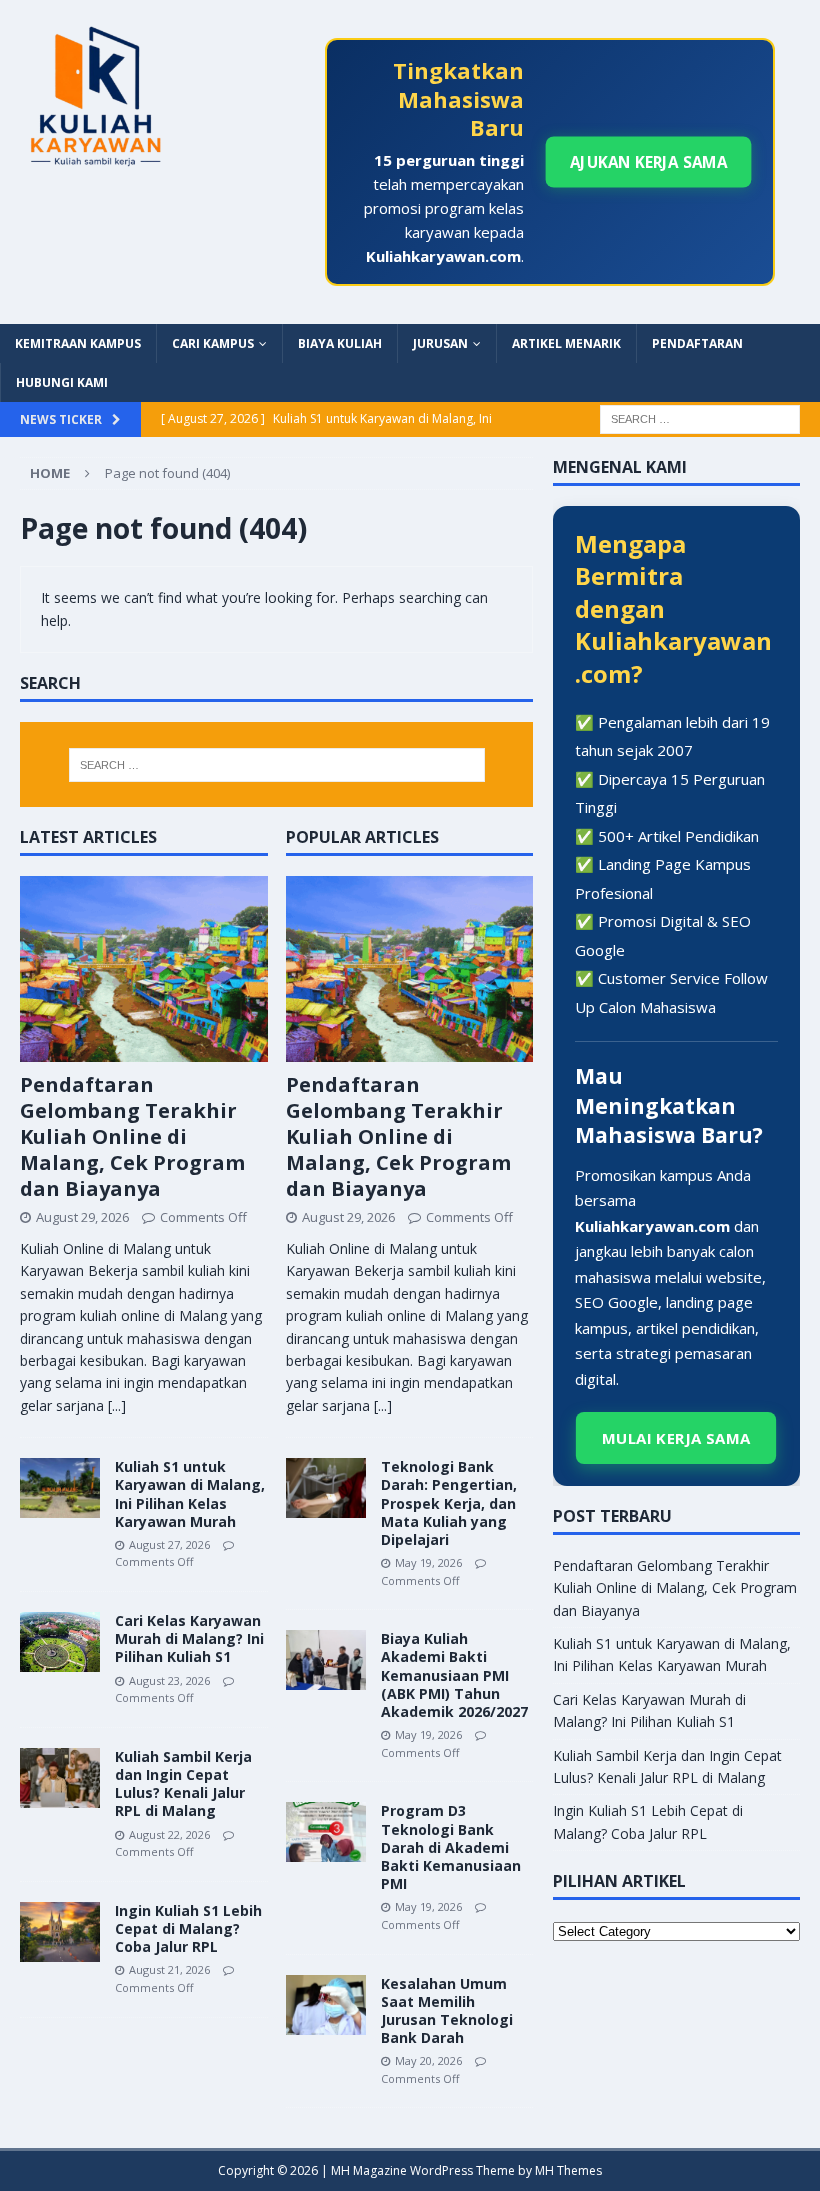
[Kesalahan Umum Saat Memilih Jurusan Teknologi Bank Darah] (326, 2005)
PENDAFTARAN (697, 343)
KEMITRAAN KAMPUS (78, 343)
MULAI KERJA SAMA (677, 1438)
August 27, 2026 (169, 1544)
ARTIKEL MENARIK (566, 343)
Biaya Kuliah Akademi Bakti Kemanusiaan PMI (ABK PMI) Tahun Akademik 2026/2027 (454, 1675)
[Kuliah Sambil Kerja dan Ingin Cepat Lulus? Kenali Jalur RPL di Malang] (60, 1778)
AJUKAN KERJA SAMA (648, 161)
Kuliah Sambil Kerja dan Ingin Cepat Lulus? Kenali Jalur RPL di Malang (183, 1784)
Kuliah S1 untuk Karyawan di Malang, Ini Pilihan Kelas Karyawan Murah (190, 1494)
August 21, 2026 (169, 1969)
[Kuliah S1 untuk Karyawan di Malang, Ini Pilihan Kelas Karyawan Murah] (60, 1488)
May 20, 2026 (428, 2060)
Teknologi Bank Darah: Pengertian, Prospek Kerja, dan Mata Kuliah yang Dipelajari (449, 1503)
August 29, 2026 (82, 1217)
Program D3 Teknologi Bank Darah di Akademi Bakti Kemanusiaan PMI (451, 1847)
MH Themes (568, 2170)
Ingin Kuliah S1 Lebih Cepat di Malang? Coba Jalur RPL (188, 1928)
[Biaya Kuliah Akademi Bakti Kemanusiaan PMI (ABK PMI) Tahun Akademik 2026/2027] (326, 1660)
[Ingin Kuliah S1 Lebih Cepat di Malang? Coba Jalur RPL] (60, 1932)
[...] (117, 1405)
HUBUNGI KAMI (62, 382)
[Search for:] (700, 417)
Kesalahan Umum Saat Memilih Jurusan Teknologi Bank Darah (447, 2011)
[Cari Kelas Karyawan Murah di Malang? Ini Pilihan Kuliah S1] (60, 1642)
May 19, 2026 (428, 1562)
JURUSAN (440, 343)
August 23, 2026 (169, 1680)
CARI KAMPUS (213, 343)
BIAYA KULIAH (340, 343)
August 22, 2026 (169, 1834)
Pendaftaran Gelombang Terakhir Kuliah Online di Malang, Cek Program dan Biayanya (132, 1136)
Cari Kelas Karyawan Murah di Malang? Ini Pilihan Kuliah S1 (189, 1638)
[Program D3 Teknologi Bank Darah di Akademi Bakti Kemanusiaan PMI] (326, 1832)
